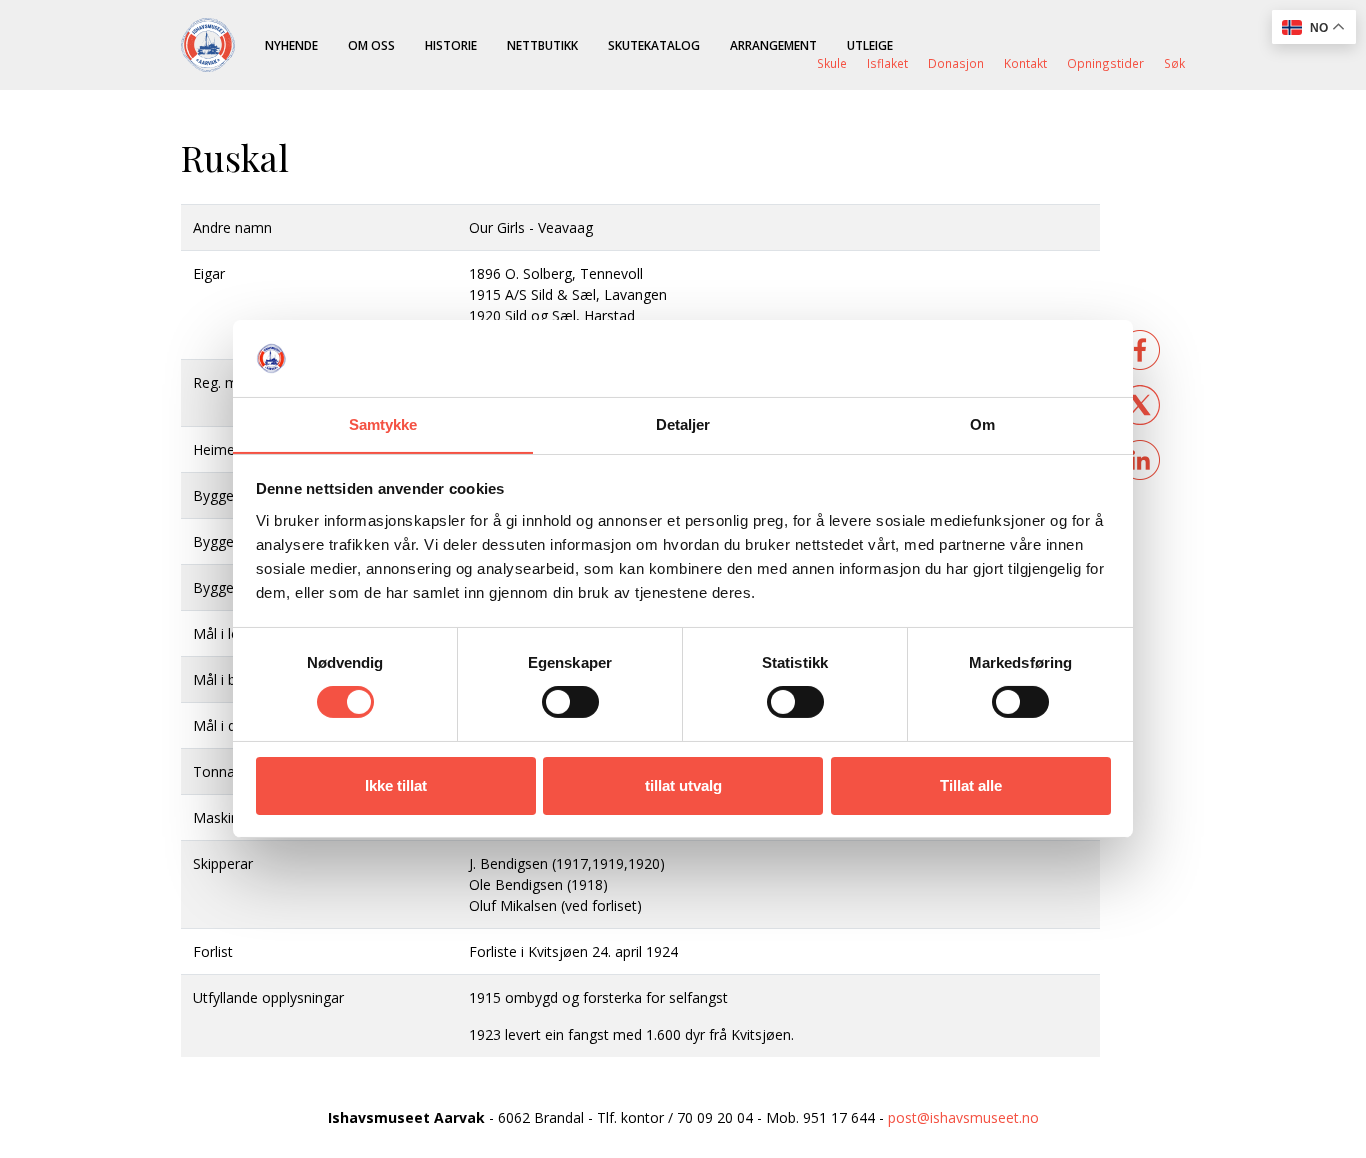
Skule (832, 63)
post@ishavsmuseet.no (963, 1117)
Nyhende (291, 45)
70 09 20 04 (715, 1117)
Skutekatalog (654, 45)
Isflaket (887, 63)
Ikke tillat (396, 785)
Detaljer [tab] (683, 424)
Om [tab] (982, 424)
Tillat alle (971, 785)
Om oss (371, 45)
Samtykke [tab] (383, 424)
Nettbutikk (542, 45)
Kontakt (1025, 63)
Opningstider (1105, 63)
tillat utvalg (683, 785)
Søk (1174, 63)
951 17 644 (839, 1117)
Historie (451, 45)
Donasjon (956, 63)
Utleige (870, 45)
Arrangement (773, 45)
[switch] (570, 702)
